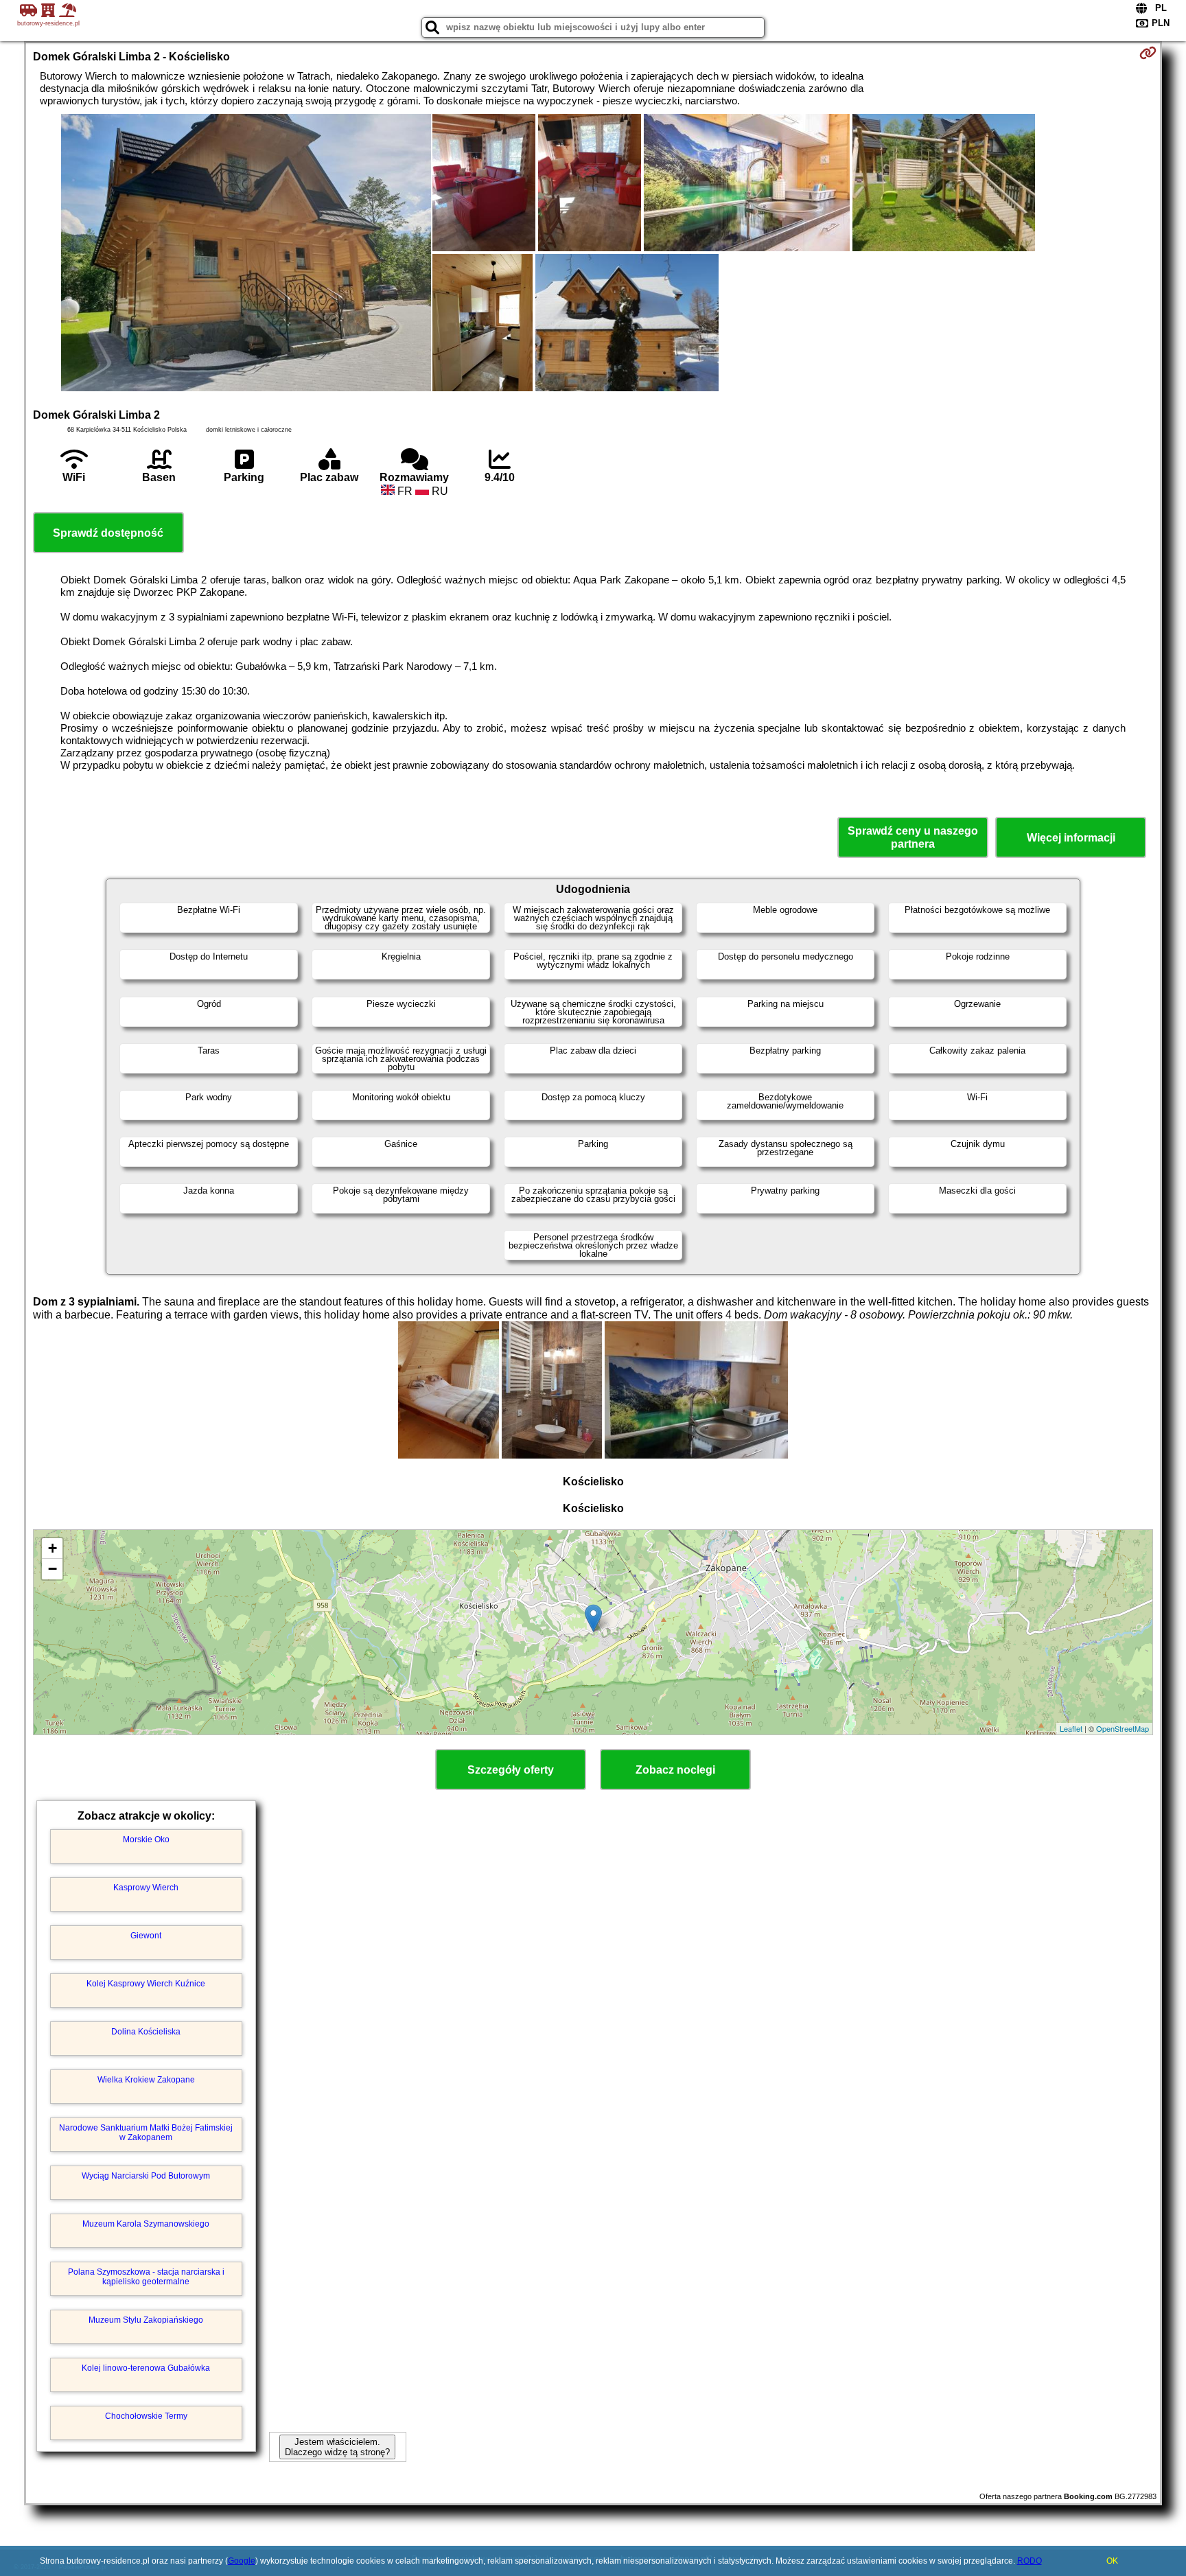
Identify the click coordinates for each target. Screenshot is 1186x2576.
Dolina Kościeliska (146, 2032)
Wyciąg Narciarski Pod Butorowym (146, 2176)
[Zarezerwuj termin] (1148, 53)
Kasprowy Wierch (146, 1888)
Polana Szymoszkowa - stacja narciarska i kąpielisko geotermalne (146, 2277)
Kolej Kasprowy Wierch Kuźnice (146, 1984)
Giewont (146, 1936)
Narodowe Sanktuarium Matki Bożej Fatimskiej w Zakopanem (146, 2133)
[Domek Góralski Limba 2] (246, 254)
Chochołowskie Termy (146, 2416)
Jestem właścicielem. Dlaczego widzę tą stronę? (337, 2447)
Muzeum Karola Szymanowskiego (146, 2224)
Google (242, 2561)
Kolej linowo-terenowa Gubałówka (146, 2368)
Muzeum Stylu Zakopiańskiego (146, 2320)
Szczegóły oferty (511, 1770)
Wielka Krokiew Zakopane (146, 2080)
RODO (1030, 2561)
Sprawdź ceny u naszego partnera (913, 837)
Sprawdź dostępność (108, 533)
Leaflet (1071, 1728)
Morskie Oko (146, 1840)
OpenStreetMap (1123, 1728)
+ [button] (53, 1548)
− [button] (53, 1569)
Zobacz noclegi (675, 1770)
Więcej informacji (1071, 838)
